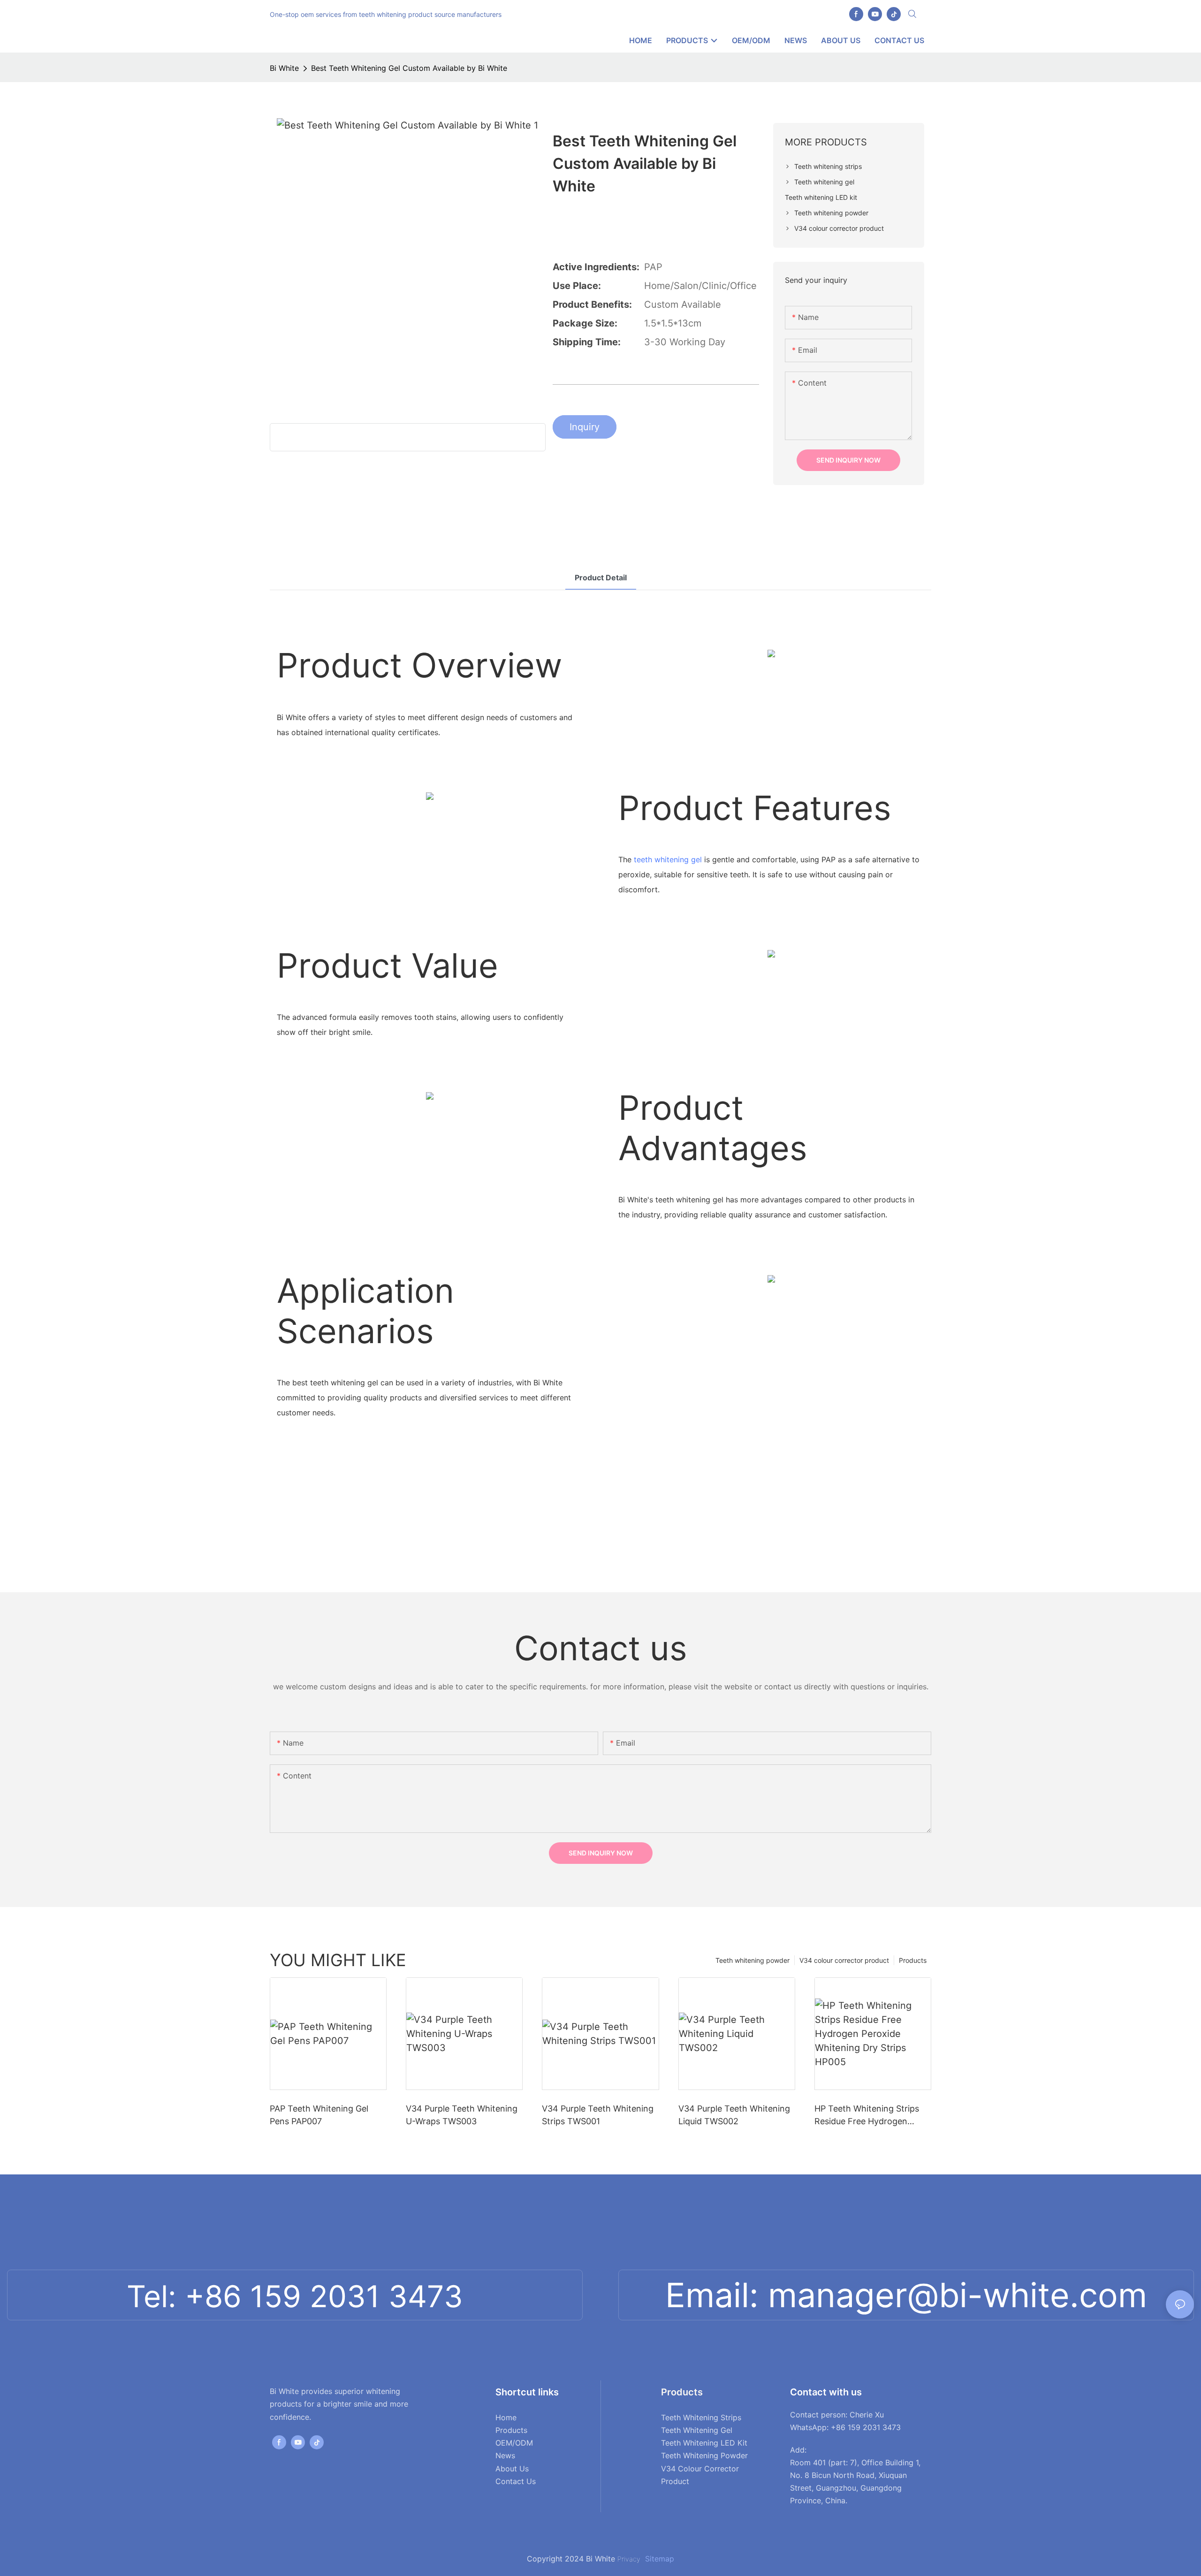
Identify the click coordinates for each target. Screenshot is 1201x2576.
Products (913, 1960)
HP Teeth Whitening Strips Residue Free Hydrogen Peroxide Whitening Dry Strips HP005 (867, 2116)
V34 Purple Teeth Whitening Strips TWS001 (598, 2115)
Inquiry (585, 427)
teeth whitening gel (668, 859)
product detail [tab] (601, 578)
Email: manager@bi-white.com (906, 2295)
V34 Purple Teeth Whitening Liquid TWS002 (734, 2115)
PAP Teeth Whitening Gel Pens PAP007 (319, 2115)
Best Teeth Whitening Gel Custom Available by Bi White (409, 68)
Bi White (284, 68)
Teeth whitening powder (753, 1960)
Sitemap (658, 2559)
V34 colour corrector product (844, 1960)
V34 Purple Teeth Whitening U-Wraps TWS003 (462, 2115)
